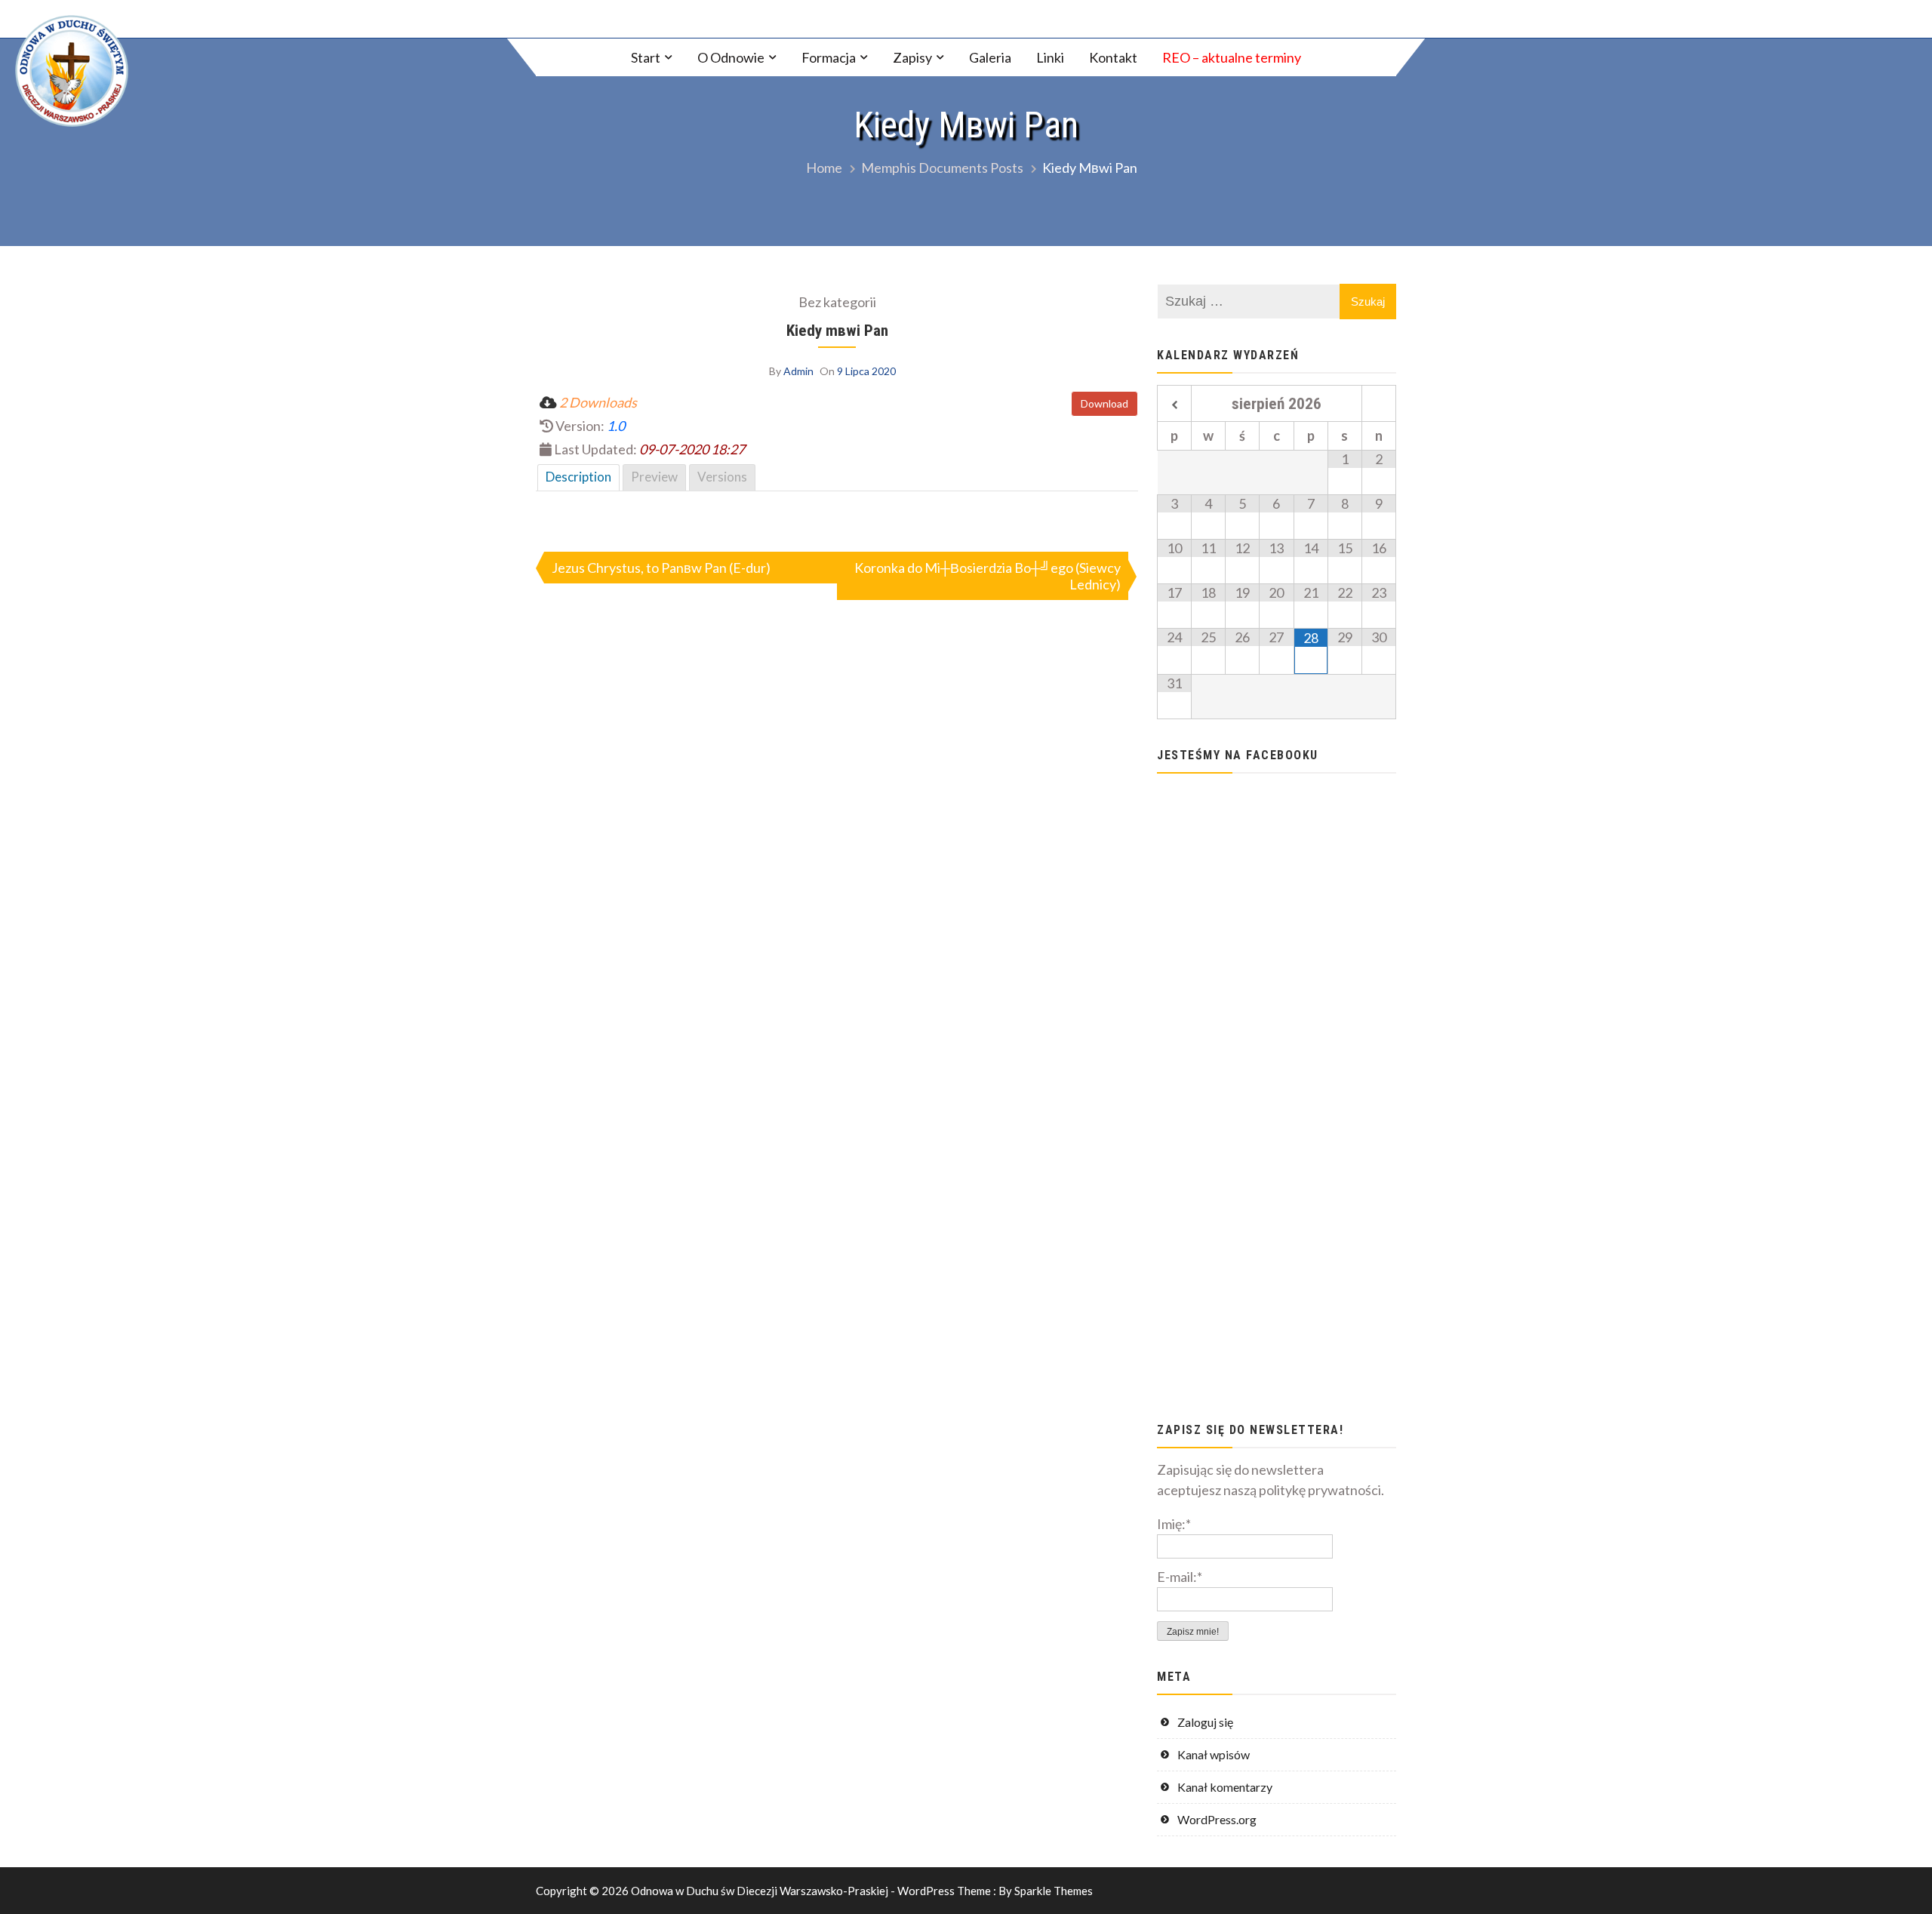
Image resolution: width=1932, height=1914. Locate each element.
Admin (798, 371)
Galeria (990, 57)
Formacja (829, 57)
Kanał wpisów (1214, 1754)
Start (646, 57)
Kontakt (1113, 57)
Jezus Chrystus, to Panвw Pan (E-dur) (661, 568)
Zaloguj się (1205, 1722)
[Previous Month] (1174, 405)
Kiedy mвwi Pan (837, 330)
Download (1104, 403)
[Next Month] (1379, 405)
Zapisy (912, 57)
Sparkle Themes (1054, 1891)
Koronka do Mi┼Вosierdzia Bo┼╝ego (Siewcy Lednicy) (988, 576)
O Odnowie (731, 57)
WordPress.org (1217, 1819)
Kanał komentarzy (1225, 1787)
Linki (1050, 57)
